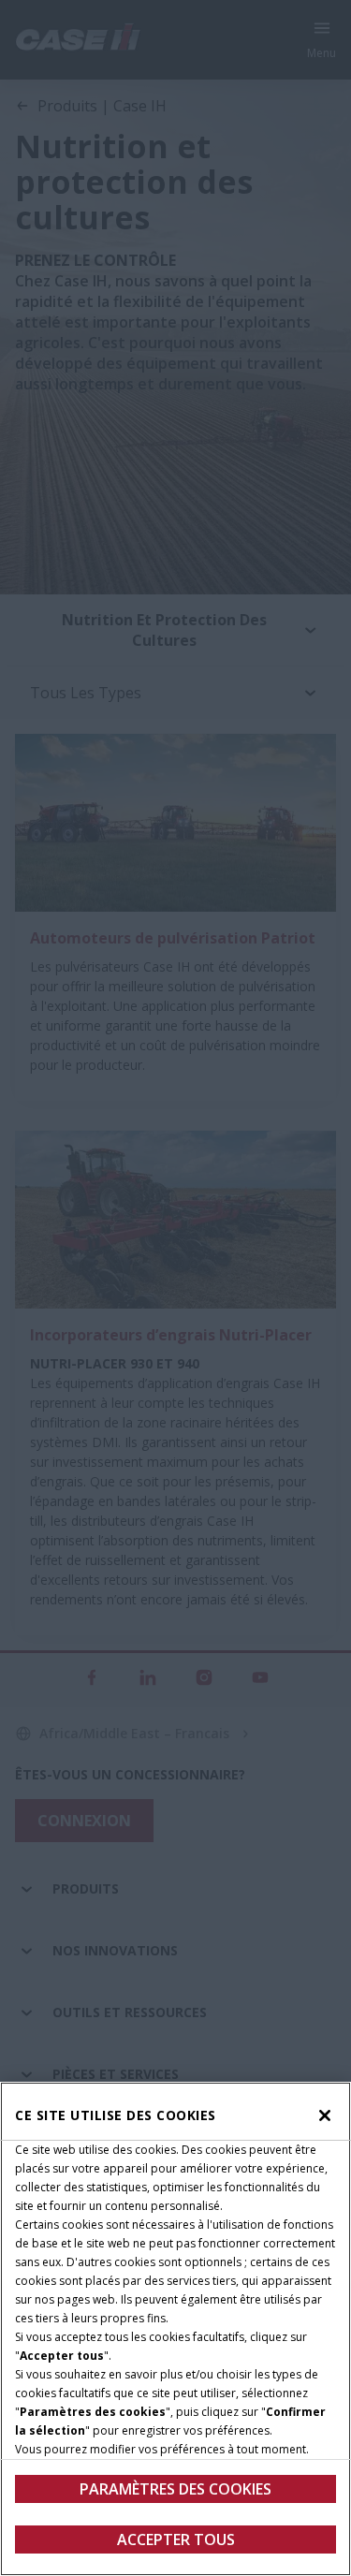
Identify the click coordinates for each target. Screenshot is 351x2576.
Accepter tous (176, 2539)
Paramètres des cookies (175, 2489)
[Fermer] (325, 2115)
